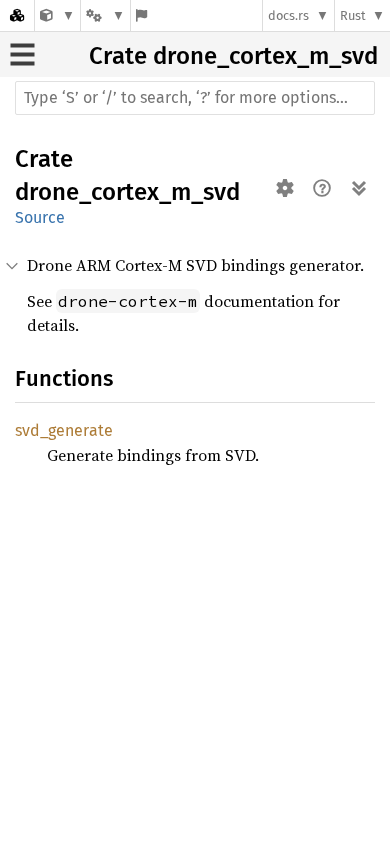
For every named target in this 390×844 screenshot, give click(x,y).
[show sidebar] (22, 54)
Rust (353, 15)
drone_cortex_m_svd (265, 56)
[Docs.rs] (17, 15)
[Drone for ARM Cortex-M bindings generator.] (57, 15)
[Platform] (105, 15)
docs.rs (288, 15)
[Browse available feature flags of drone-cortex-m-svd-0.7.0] (141, 15)
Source (40, 217)
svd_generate (64, 430)
